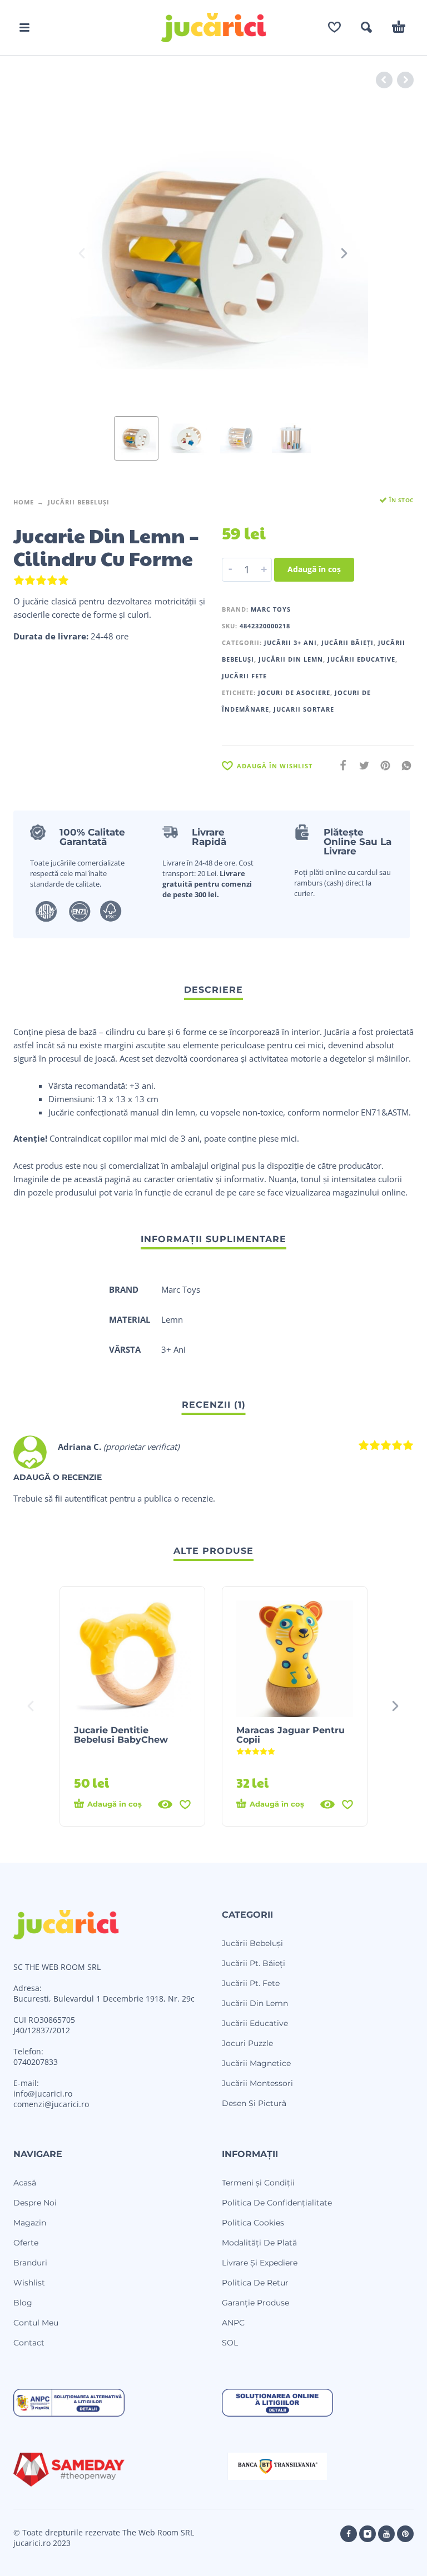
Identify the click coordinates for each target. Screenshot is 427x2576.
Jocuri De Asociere (294, 692)
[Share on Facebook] (340, 765)
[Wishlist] (334, 27)
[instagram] (368, 2534)
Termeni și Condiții (258, 2183)
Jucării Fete (244, 676)
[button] (24, 27)
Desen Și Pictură (254, 2103)
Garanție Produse (255, 2303)
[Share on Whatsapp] (403, 765)
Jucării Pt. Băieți (254, 1963)
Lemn (172, 1319)
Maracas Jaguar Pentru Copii (291, 1735)
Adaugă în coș (314, 569)
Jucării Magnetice (256, 2063)
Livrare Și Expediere (260, 2263)
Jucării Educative (361, 659)
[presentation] (83, 253)
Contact (29, 2343)
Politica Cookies (253, 2223)
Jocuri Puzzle (247, 2043)
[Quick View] (165, 1804)
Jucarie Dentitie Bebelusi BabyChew (121, 1735)
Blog (23, 2303)
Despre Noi (35, 2203)
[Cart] (399, 27)
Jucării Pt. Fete (251, 1983)
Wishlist (29, 2283)
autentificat (86, 1498)
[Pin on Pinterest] (382, 765)
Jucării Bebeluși (79, 502)
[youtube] (386, 2534)
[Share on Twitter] (361, 765)
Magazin (30, 2223)
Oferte (26, 2243)
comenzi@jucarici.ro (51, 2104)
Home (24, 502)
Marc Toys (271, 609)
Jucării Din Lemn (291, 659)
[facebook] (349, 2534)
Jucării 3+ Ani (291, 642)
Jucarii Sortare (304, 709)
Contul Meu (36, 2323)
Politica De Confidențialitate (277, 2203)
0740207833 (36, 2062)
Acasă (25, 2183)
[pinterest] (405, 2534)
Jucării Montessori (257, 2083)
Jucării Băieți (347, 642)
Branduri (30, 2263)
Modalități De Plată (259, 2243)
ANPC (233, 2323)
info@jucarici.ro (43, 2094)
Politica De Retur (255, 2283)
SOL (230, 2343)
